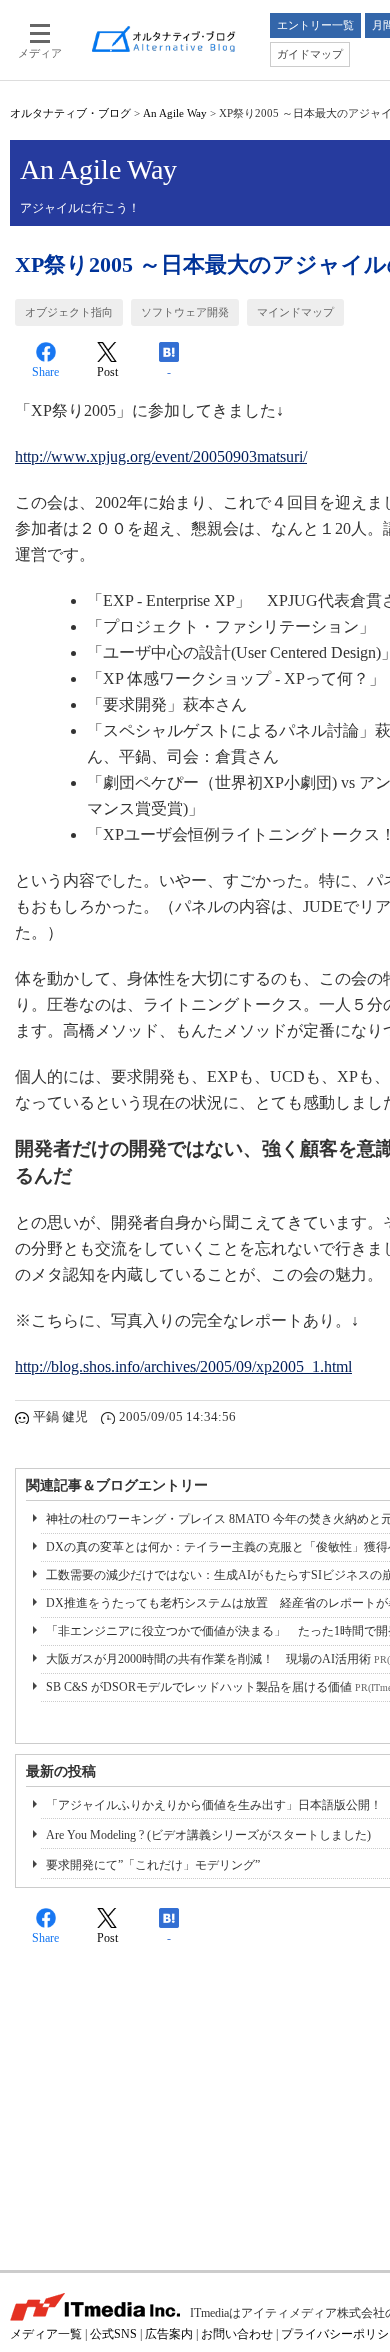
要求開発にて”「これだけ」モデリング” (153, 1865)
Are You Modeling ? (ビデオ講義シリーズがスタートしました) (208, 1835)
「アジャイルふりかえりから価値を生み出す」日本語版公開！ (214, 1805)
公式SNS (113, 2334)
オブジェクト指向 (69, 312)
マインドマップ (295, 312)
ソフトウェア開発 (185, 312)
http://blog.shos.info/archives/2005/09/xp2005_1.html (183, 1366)
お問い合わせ (237, 2334)
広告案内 (169, 2334)
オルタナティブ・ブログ (70, 113)
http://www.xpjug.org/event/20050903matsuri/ (161, 456)
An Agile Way (175, 113)
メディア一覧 (46, 2334)
